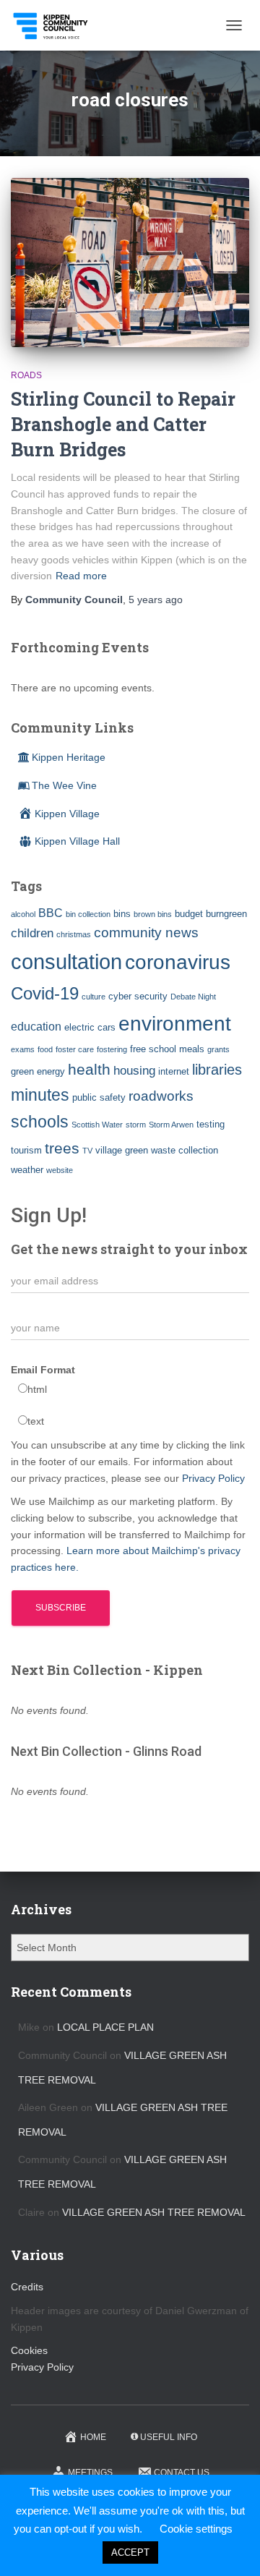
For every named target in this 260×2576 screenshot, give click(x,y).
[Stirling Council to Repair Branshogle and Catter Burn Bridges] (130, 263)
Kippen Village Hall (77, 841)
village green (122, 1150)
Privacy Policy (213, 1478)
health (89, 1070)
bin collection (88, 914)
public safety (99, 1097)
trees (62, 1148)
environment (175, 1023)
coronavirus (178, 962)
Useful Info (169, 2437)
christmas (74, 934)
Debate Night (193, 997)
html (37, 1389)
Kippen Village (67, 814)
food (45, 1049)
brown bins (153, 914)
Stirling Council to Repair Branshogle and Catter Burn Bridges (123, 424)
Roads (26, 375)
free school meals (167, 1049)
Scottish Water (97, 1125)
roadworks (161, 1096)
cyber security (138, 996)
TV (87, 1151)
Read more (81, 576)
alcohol (23, 914)
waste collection (185, 1150)
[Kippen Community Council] (57, 25)
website (60, 1170)
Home (93, 2437)
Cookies (29, 2350)
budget (189, 914)
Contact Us (182, 2473)
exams (23, 1049)
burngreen (226, 914)
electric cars (90, 1027)
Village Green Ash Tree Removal (154, 2212)
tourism (26, 1150)
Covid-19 (45, 993)
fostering (112, 1049)
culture (94, 997)
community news (146, 933)
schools (40, 1122)
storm (136, 1125)
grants (218, 1049)
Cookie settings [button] (196, 2529)
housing (134, 1070)
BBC (51, 913)
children (32, 933)
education (36, 1027)
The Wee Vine (64, 785)
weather (27, 1170)
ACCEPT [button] (130, 2552)
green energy (38, 1071)
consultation (66, 961)
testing (211, 1124)
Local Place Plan (105, 2027)
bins (122, 914)
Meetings (90, 2473)
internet (174, 1071)
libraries (217, 1070)
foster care (75, 1049)
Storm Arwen (171, 1125)
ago (156, 600)
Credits (27, 2287)
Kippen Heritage (69, 757)
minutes (40, 1095)
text (36, 1421)
